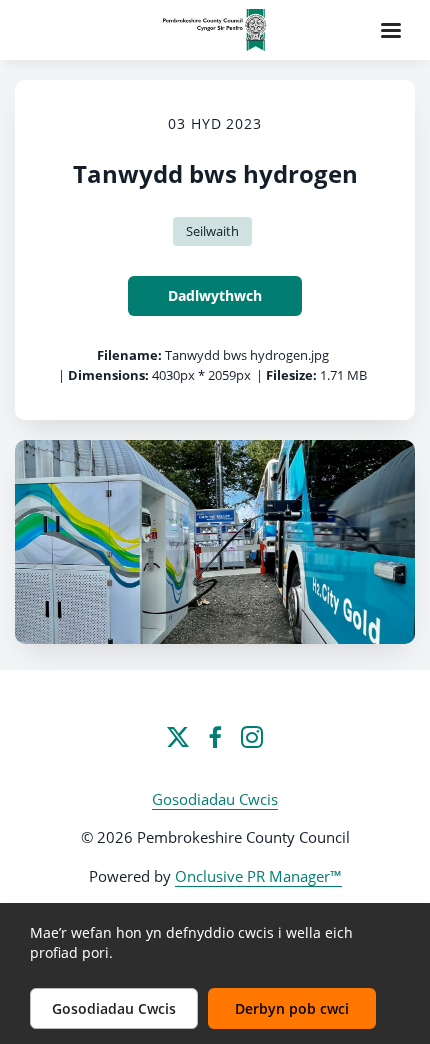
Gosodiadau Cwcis (215, 799)
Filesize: (291, 375)
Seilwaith (212, 231)
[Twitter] (178, 737)
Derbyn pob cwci (292, 1008)
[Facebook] (215, 737)
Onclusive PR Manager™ (258, 876)
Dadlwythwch (215, 295)
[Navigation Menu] (391, 30)
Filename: (129, 355)
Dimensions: (108, 375)
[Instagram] (252, 737)
